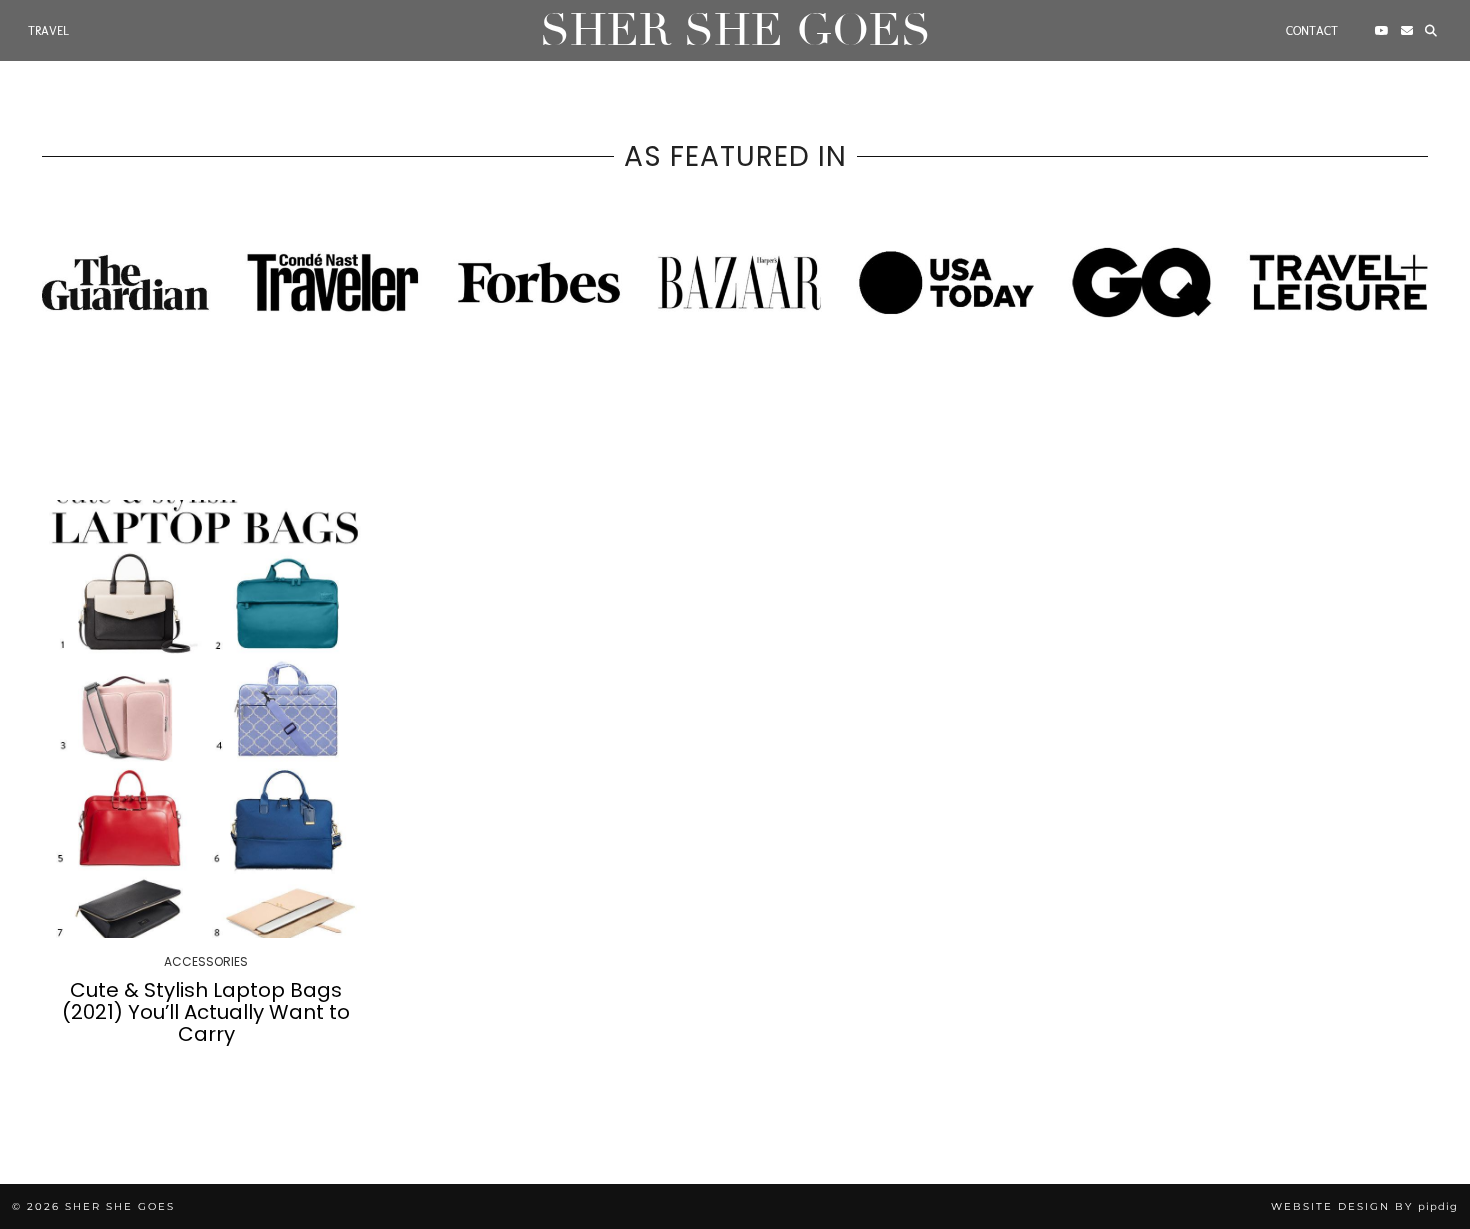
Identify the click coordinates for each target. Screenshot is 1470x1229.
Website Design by (1364, 1206)
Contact (1312, 31)
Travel (48, 31)
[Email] (1407, 31)
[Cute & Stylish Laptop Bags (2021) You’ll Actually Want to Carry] (206, 719)
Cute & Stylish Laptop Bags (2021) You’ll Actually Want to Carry (206, 1012)
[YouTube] (1382, 31)
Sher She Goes (735, 30)
